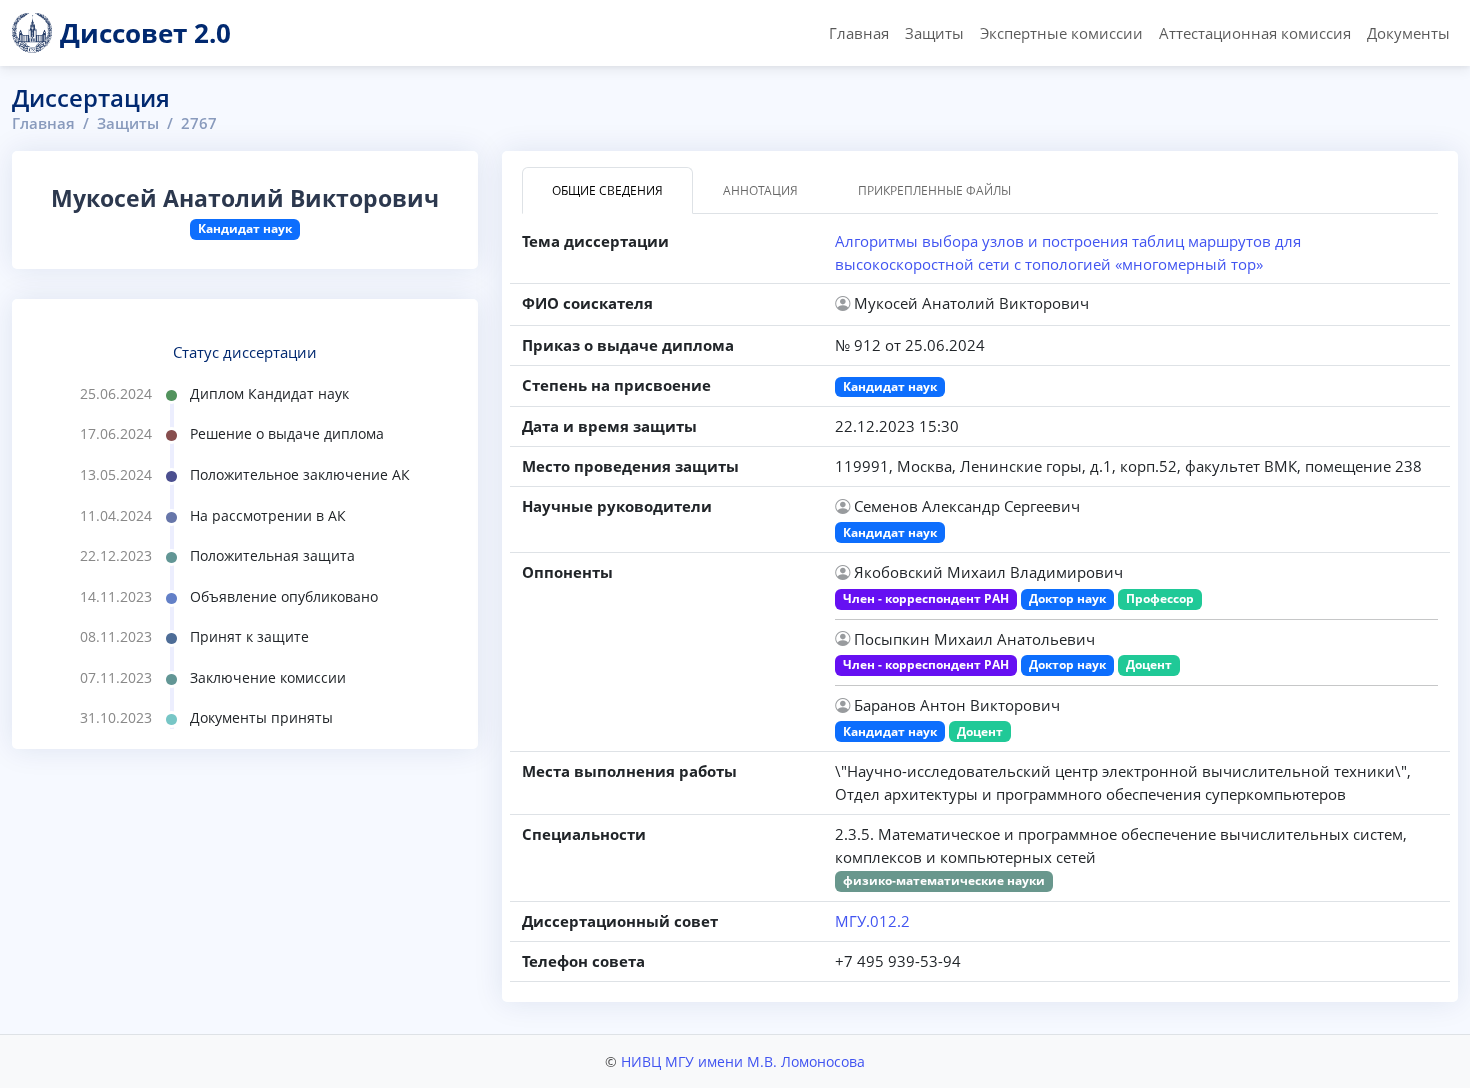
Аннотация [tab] (760, 190)
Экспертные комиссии (1061, 33)
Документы (1408, 33)
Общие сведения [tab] (607, 190)
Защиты (934, 33)
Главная (859, 33)
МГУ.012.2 (872, 921)
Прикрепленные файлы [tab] (934, 190)
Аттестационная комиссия (1255, 33)
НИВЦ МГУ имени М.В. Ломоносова (743, 1061)
